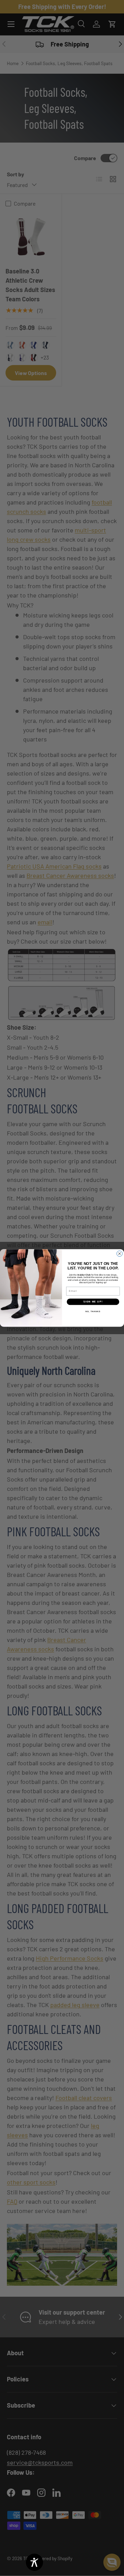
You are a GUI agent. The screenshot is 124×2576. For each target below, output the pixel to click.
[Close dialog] (120, 1254)
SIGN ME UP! (93, 1302)
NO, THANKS (93, 1311)
